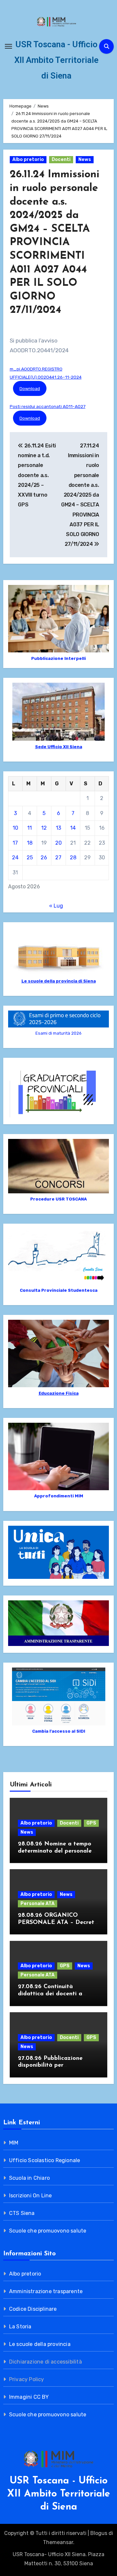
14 (73, 828)
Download (30, 388)
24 (15, 858)
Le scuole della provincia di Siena (59, 981)
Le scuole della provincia (40, 2344)
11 (30, 828)
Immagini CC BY (29, 2397)
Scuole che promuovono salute (48, 2231)
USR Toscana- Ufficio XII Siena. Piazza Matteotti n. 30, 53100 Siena (58, 2559)
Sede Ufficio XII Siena (59, 747)
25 (30, 858)
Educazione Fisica (59, 1393)
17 (15, 843)
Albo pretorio (28, 160)
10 (15, 828)
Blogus (99, 2533)
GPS (91, 1823)
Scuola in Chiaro (29, 2178)
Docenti (61, 160)
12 (44, 828)
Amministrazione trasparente (46, 2291)
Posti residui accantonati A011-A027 (48, 406)
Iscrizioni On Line (31, 2196)
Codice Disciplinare (33, 2309)
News (85, 160)
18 (30, 843)
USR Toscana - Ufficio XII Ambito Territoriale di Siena (56, 60)
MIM (14, 2143)
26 (44, 858)
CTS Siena (22, 2213)
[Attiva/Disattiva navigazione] (8, 46)
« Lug (56, 906)
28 (73, 858)
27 (58, 858)
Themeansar (58, 2542)
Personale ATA (38, 1904)
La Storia (20, 2327)
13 (58, 828)
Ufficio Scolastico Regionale (45, 2160)
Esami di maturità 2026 (58, 1033)
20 (58, 843)
